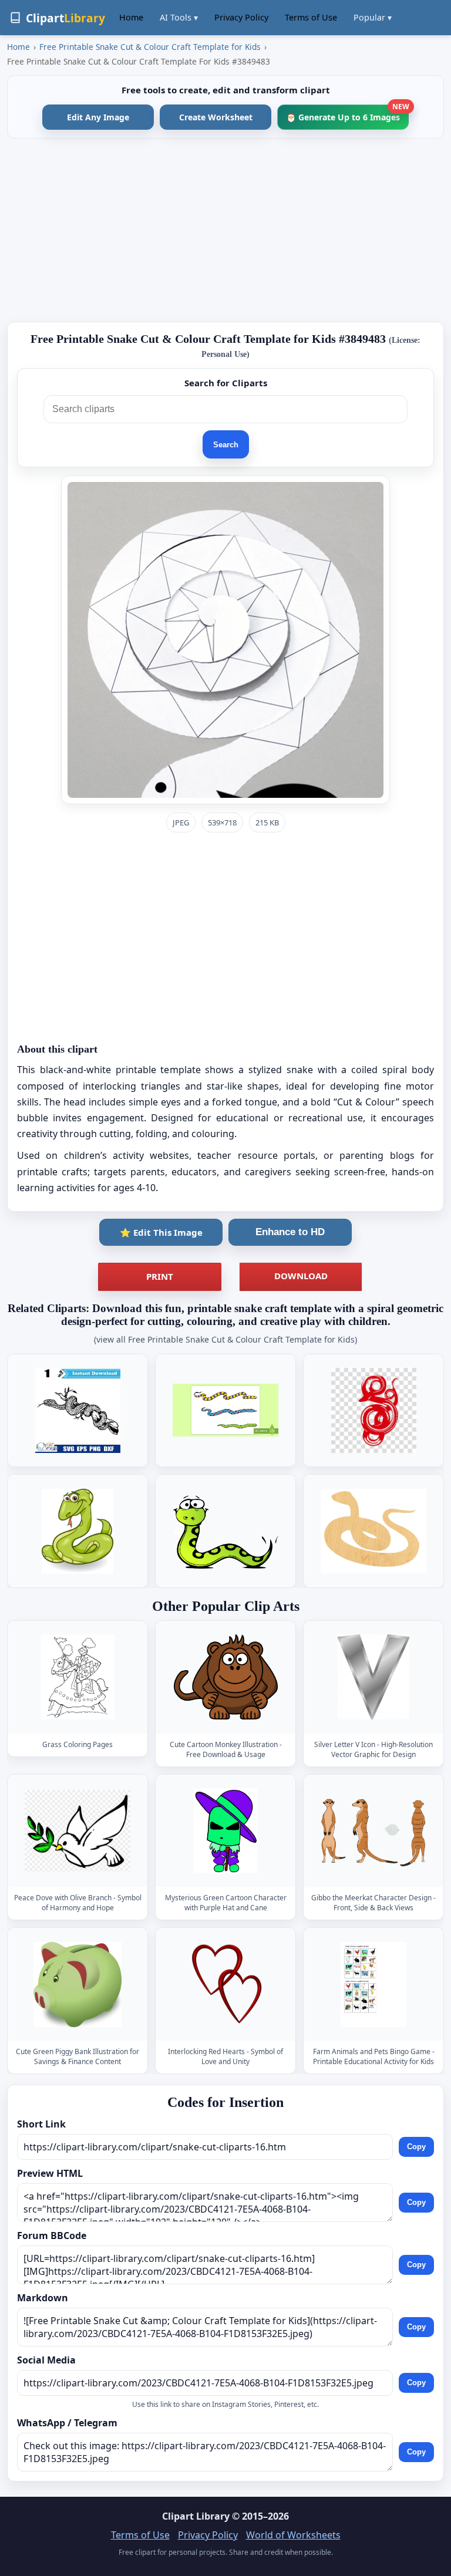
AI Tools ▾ (179, 17)
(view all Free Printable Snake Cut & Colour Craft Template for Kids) (225, 1339)
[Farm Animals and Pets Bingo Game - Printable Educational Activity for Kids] (373, 1985)
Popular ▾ (373, 17)
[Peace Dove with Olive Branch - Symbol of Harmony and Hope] (78, 1831)
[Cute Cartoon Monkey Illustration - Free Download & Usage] (225, 1677)
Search (226, 445)
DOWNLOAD (301, 1276)
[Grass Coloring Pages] (78, 1677)
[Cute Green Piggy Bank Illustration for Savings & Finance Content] (78, 1985)
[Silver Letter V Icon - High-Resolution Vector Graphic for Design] (373, 1677)
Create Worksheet (216, 117)
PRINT (160, 1276)
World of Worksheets (293, 2535)
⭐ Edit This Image (161, 1232)
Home (131, 17)
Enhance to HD (290, 1232)
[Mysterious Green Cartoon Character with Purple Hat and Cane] (225, 1831)
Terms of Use (311, 17)
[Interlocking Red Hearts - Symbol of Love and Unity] (225, 1985)
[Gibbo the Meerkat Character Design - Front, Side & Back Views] (373, 1831)
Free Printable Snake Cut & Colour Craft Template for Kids (150, 47)
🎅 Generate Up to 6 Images (347, 114)
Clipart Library (196, 2516)
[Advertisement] (225, 230)
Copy (416, 2147)
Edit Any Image (98, 117)
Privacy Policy (241, 17)
